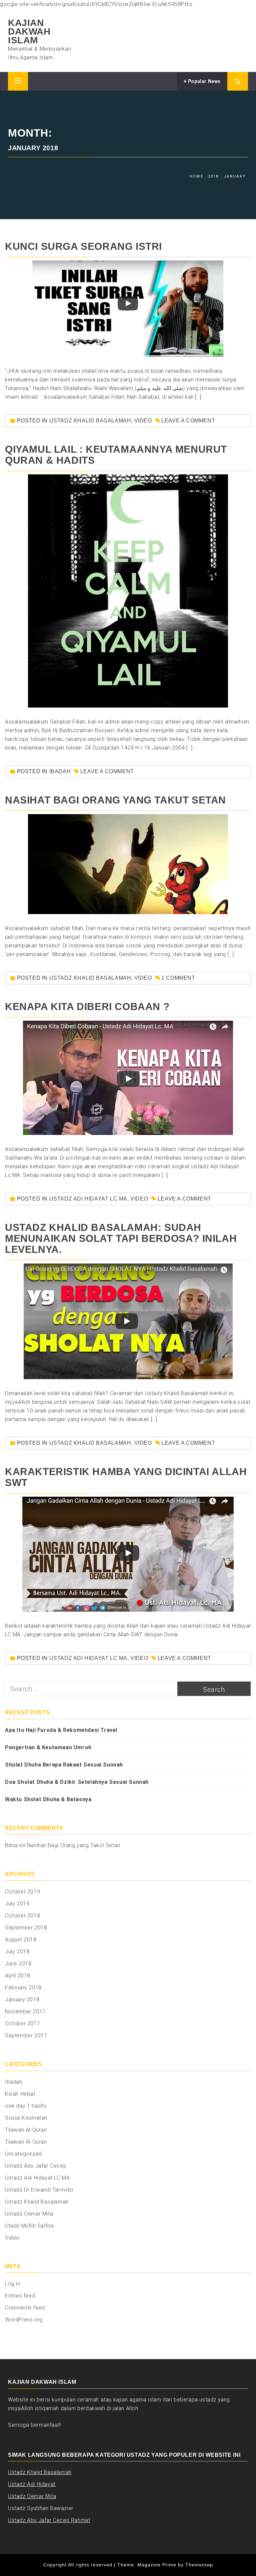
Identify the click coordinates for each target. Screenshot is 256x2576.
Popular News (204, 81)
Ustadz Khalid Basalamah (90, 421)
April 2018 (18, 1976)
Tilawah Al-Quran (26, 2130)
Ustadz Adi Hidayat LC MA (88, 1199)
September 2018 (26, 1928)
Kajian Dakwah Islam (29, 31)
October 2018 (22, 1916)
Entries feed (20, 2296)
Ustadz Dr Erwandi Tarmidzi (39, 2190)
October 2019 (22, 1892)
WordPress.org (24, 2320)
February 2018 (23, 1988)
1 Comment (178, 978)
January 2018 (22, 2000)
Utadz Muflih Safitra (29, 2226)
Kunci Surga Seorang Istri (83, 246)
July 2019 (17, 1904)
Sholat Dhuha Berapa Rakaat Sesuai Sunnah (64, 1765)
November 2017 (25, 2012)
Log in (13, 2284)
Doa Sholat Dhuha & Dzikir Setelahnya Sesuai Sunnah (77, 1782)
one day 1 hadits (26, 2106)
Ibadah (60, 771)
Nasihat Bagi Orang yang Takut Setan (115, 800)
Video (143, 421)
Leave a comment (188, 421)
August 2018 (21, 1940)
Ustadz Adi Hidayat (32, 2484)
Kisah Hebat (20, 2094)
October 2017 (22, 2024)
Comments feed (25, 2308)
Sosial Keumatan (26, 2118)
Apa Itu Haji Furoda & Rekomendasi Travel (61, 1730)
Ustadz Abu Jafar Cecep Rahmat (49, 2520)
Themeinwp (199, 2565)
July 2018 (17, 1952)
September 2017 (26, 2036)
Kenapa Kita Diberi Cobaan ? (87, 1007)
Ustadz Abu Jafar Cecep (36, 2166)
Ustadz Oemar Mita (29, 2214)
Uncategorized (23, 2154)
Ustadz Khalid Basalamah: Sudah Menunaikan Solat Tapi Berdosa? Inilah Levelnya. (121, 1238)
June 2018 (18, 1964)
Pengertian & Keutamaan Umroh (48, 1747)
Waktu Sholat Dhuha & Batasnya (48, 1799)
